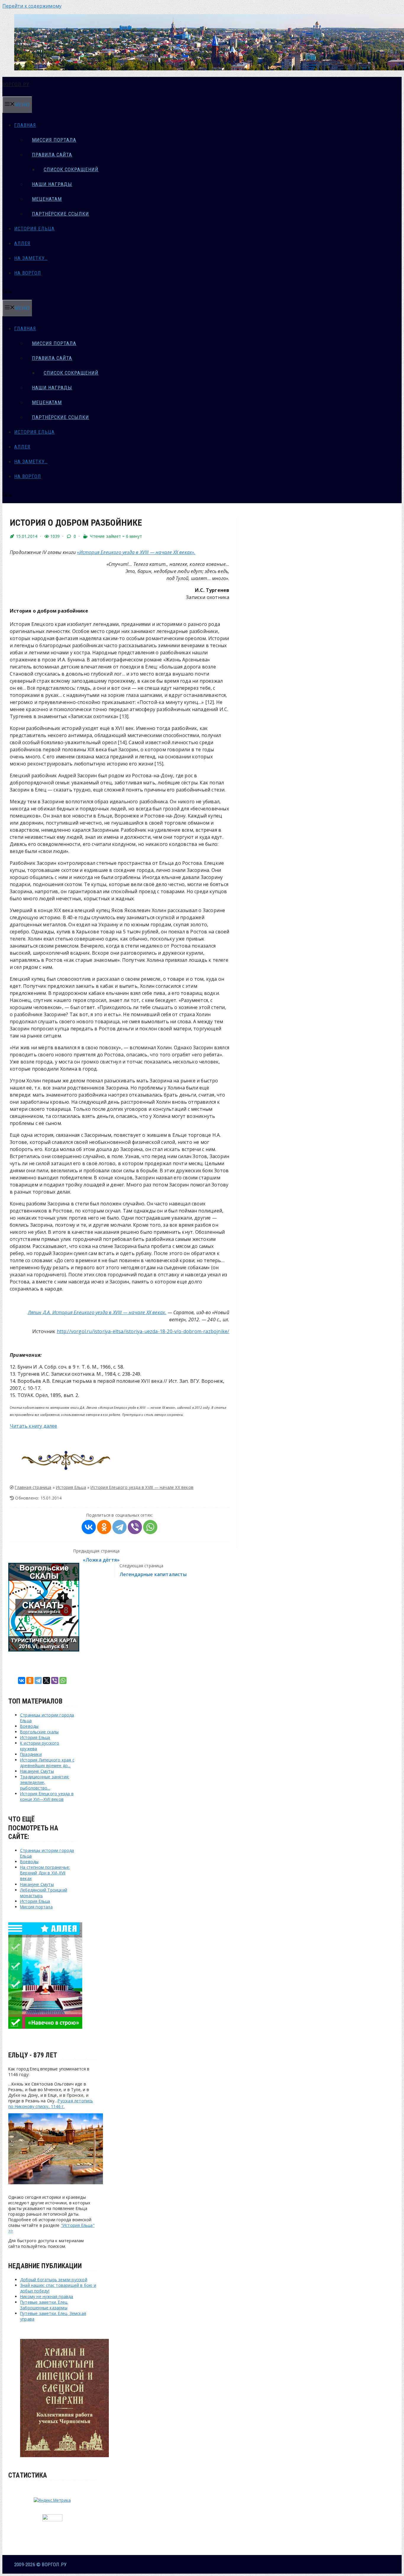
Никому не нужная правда (47, 2296)
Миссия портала (54, 140)
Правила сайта (52, 155)
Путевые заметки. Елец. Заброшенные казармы (44, 2305)
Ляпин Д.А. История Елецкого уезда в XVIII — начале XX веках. (97, 1312)
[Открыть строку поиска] (7, 292)
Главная (25, 125)
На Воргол (28, 273)
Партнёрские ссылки (60, 214)
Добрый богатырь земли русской (54, 2280)
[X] (46, 1680)
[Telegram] (119, 1527)
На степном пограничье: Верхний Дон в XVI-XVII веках (45, 1873)
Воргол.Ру (16, 84)
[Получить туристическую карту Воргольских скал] (44, 1650)
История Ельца (34, 229)
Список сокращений (71, 169)
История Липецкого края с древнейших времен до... (47, 1763)
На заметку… (31, 258)
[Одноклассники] (104, 1527)
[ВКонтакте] (89, 1527)
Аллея (22, 243)
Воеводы (29, 1726)
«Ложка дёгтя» (101, 1560)
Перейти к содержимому (32, 6)
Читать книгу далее (34, 1426)
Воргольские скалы (39, 1732)
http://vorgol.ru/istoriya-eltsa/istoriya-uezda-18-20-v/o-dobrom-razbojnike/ (143, 1331)
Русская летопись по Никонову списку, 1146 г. (51, 2104)
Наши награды (52, 184)
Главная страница (33, 1487)
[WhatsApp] (150, 1527)
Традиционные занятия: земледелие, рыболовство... (45, 1782)
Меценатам (47, 199)
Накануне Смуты (37, 1771)
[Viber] (135, 1527)
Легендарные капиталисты (153, 1574)
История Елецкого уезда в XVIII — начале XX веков (142, 1487)
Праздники (31, 1754)
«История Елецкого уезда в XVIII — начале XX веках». (136, 552)
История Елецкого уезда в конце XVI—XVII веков (47, 1796)
